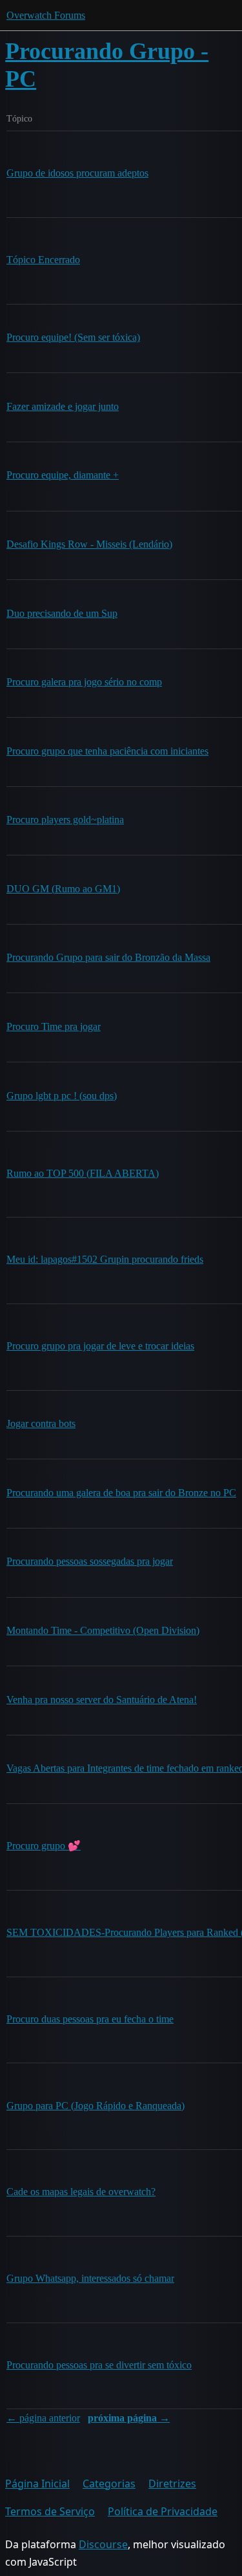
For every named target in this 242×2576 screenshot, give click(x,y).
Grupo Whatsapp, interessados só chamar (90, 2278)
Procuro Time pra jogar (54, 1026)
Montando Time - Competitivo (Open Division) (103, 1630)
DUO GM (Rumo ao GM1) (63, 889)
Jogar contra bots (41, 1423)
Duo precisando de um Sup (62, 613)
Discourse (103, 2544)
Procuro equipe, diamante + (63, 475)
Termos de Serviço (50, 2511)
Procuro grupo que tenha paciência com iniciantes (107, 751)
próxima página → (129, 2418)
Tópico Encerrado (43, 260)
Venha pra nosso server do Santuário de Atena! (102, 1700)
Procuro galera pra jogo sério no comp (84, 682)
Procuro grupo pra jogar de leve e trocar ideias (100, 1346)
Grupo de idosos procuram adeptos (77, 173)
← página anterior (43, 2418)
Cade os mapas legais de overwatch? (81, 2192)
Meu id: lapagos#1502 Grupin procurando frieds (105, 1259)
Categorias (109, 2484)
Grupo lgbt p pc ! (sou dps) (62, 1096)
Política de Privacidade (163, 2511)
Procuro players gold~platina (65, 820)
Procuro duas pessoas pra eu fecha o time (90, 2019)
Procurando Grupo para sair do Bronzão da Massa (108, 957)
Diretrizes (172, 2484)
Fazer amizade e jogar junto (63, 406)
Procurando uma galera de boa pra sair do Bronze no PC (121, 1493)
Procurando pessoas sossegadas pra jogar (90, 1561)
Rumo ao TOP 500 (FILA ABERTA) (83, 1173)
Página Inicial (37, 2484)
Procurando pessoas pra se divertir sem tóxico (99, 2365)
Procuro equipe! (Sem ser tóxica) (73, 337)
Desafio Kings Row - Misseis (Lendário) (89, 544)
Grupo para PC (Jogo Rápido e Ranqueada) (96, 2106)
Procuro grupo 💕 (44, 1846)
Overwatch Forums (46, 15)
